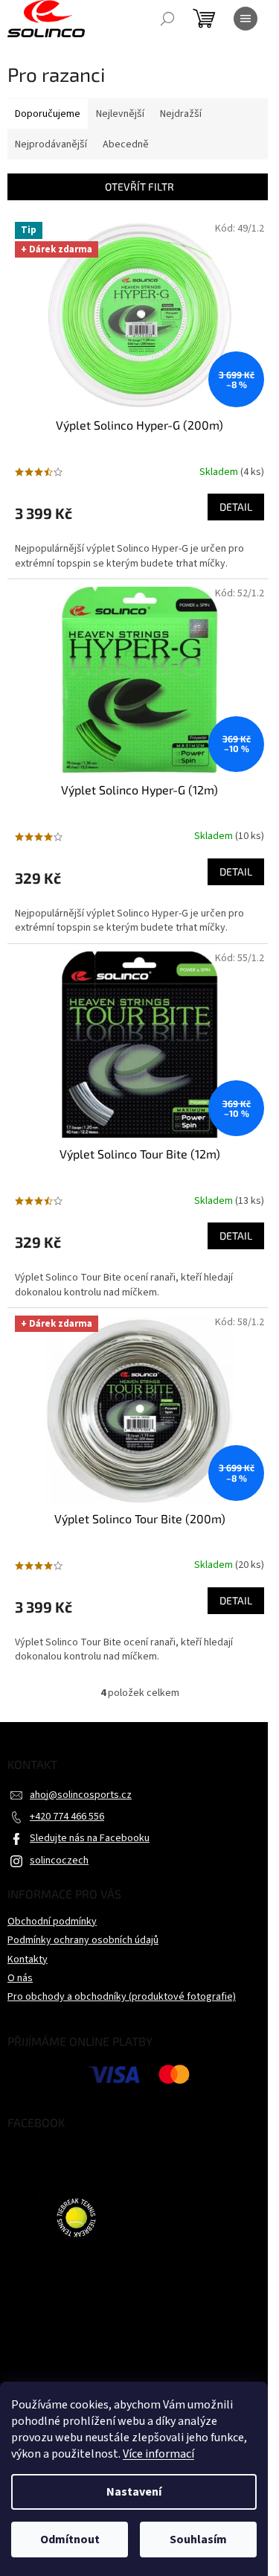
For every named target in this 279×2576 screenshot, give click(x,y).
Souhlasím (198, 2540)
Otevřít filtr (139, 186)
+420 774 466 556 (67, 1817)
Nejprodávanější (51, 144)
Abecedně (126, 144)
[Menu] (246, 19)
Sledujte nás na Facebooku (90, 1838)
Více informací (158, 2454)
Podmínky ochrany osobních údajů (83, 1940)
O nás (20, 1978)
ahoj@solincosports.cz (81, 1795)
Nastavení (134, 2492)
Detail (236, 507)
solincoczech (59, 1861)
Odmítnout (70, 2540)
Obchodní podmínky (52, 1922)
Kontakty (28, 1960)
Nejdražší (181, 114)
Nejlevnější (120, 114)
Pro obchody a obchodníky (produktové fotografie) (122, 1997)
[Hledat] (167, 19)
